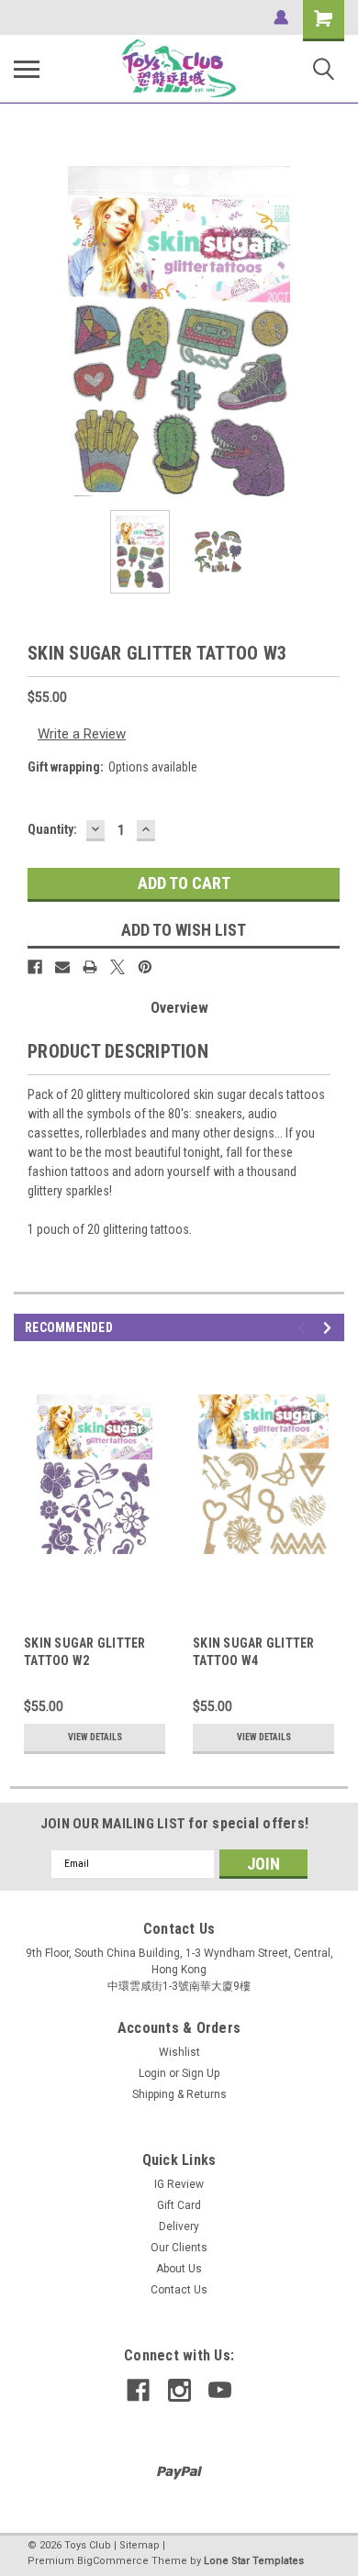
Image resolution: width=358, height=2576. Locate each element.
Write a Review (82, 734)
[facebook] (138, 2390)
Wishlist (179, 2052)
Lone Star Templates (254, 2561)
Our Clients (179, 2248)
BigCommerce (113, 2561)
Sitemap (140, 2545)
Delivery (179, 2226)
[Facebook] (35, 967)
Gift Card (179, 2205)
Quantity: (52, 829)
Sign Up (201, 2073)
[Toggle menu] (27, 69)
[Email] (62, 967)
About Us (179, 2269)
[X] (117, 967)
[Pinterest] (145, 967)
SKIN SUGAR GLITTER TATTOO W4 (254, 1652)
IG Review (179, 2184)
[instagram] (179, 2390)
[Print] (90, 967)
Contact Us (179, 2290)
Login (152, 2073)
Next (330, 331)
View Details (95, 1737)
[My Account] (281, 17)
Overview (179, 1008)
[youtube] (220, 2390)
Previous (28, 331)
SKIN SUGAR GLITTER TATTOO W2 (85, 1652)
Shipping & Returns (179, 2094)
